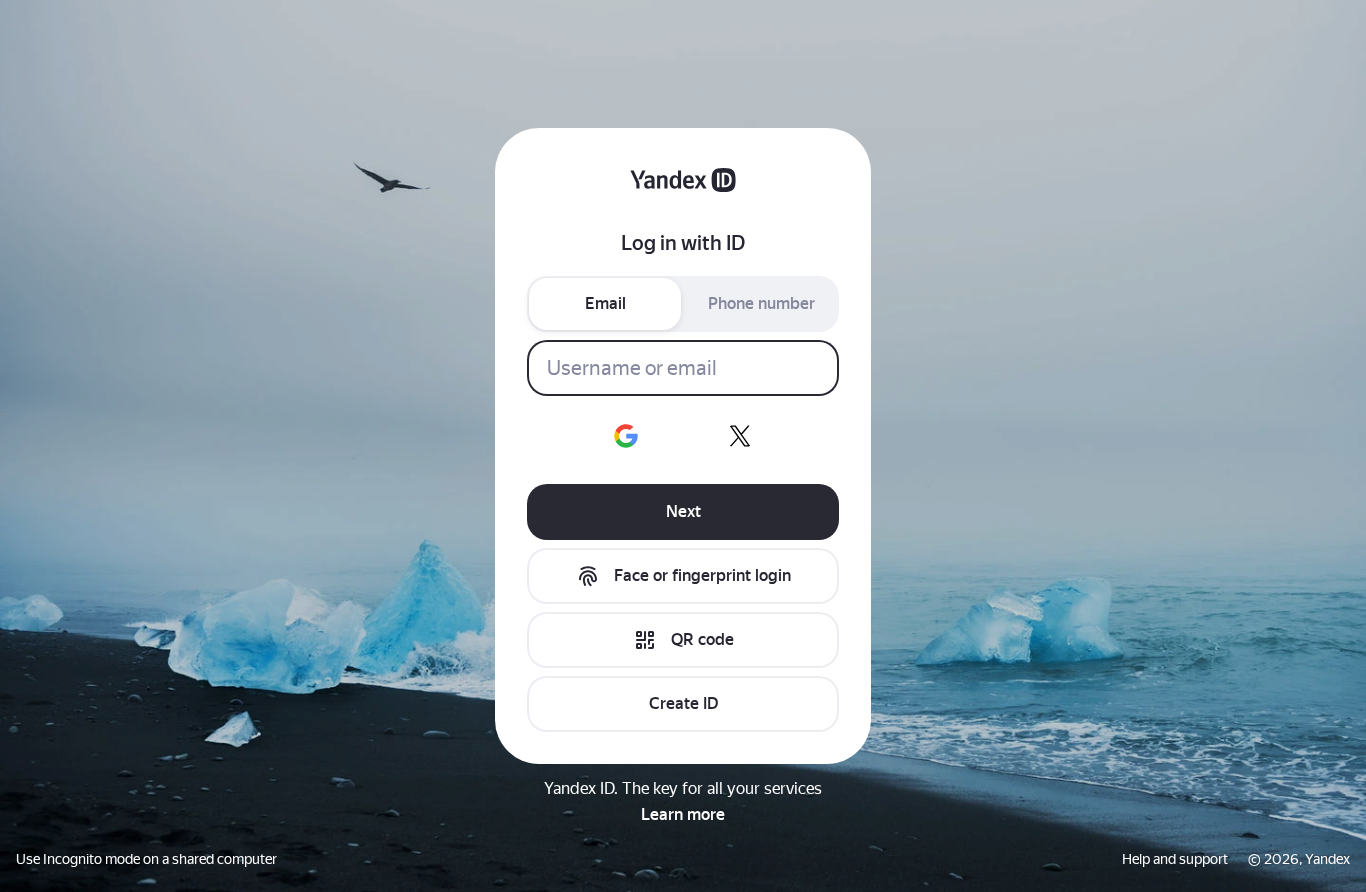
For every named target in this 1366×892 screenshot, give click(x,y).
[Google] (626, 436)
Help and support (1175, 859)
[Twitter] (740, 436)
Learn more (683, 814)
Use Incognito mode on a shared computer (146, 859)
